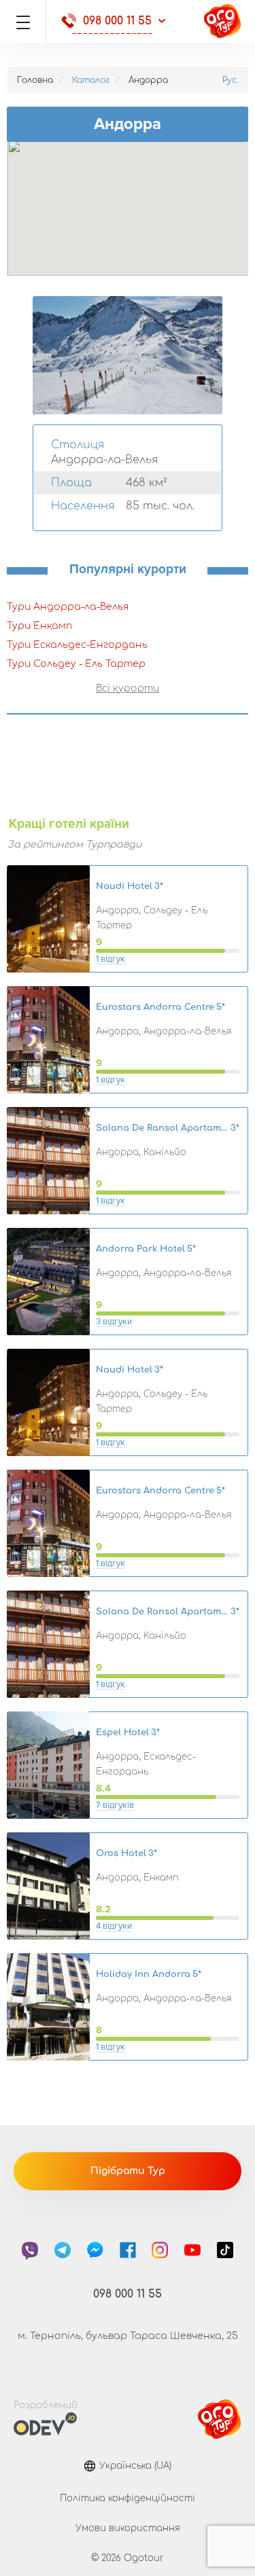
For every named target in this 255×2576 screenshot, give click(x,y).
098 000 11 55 (117, 21)
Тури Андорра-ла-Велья (68, 607)
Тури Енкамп (39, 626)
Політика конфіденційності (128, 2499)
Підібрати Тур (128, 2171)
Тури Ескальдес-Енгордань (77, 645)
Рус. (230, 80)
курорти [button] (136, 688)
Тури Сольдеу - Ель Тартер (76, 664)
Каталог (91, 80)
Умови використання (128, 2528)
